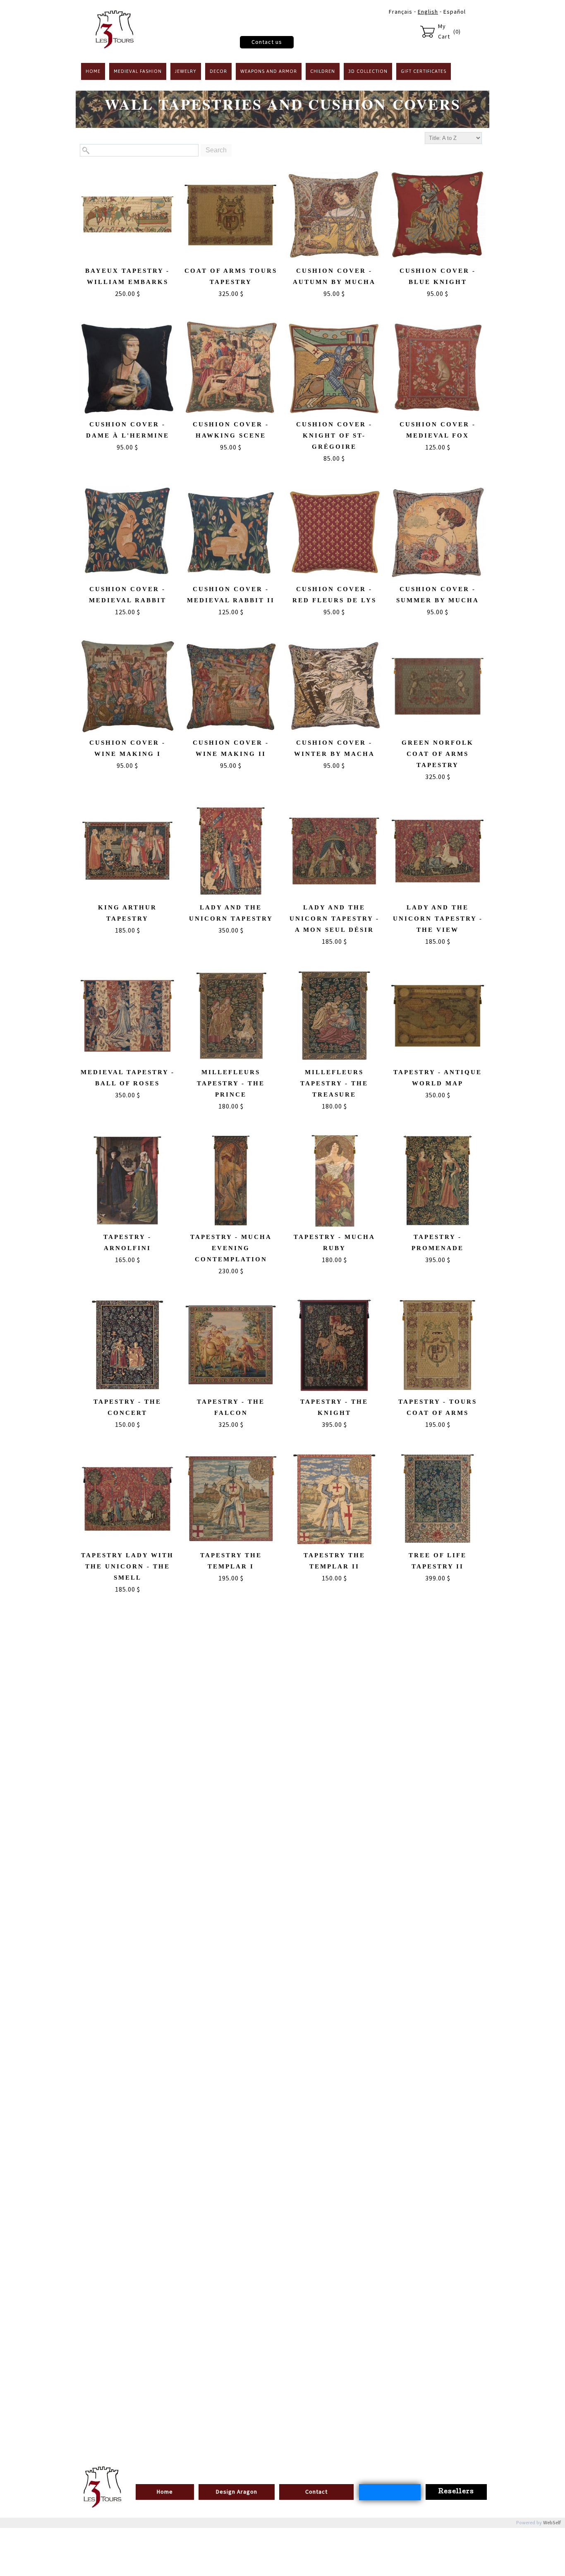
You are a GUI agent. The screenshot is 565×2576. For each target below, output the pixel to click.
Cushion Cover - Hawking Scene (231, 430)
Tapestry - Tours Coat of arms (438, 1407)
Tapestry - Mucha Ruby (334, 1242)
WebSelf (552, 2523)
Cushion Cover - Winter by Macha (334, 748)
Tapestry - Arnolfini (127, 1242)
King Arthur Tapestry (127, 913)
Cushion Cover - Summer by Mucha (438, 595)
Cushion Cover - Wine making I (127, 748)
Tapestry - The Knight (334, 1407)
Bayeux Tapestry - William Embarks (127, 276)
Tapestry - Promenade (438, 1242)
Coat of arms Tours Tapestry (231, 276)
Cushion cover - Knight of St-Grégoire (334, 435)
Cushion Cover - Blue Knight (438, 276)
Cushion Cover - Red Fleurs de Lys (334, 595)
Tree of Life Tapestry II (438, 1561)
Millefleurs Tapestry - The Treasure (334, 1083)
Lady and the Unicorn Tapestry (231, 913)
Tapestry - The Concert (127, 1407)
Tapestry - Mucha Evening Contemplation (231, 1248)
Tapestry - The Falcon (231, 1407)
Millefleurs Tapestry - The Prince (231, 1083)
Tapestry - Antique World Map (438, 1078)
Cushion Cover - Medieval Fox (438, 430)
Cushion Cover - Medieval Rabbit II (231, 595)
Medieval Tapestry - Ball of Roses (128, 1078)
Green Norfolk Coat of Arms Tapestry (438, 754)
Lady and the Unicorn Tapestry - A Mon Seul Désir (334, 919)
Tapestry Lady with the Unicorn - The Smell (127, 1566)
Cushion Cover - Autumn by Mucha (334, 276)
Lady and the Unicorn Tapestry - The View (438, 919)
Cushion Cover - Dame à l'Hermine (128, 430)
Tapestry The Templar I (231, 1561)
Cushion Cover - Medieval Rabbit (128, 595)
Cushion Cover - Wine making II (231, 748)
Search (216, 150)
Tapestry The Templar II (334, 1561)
